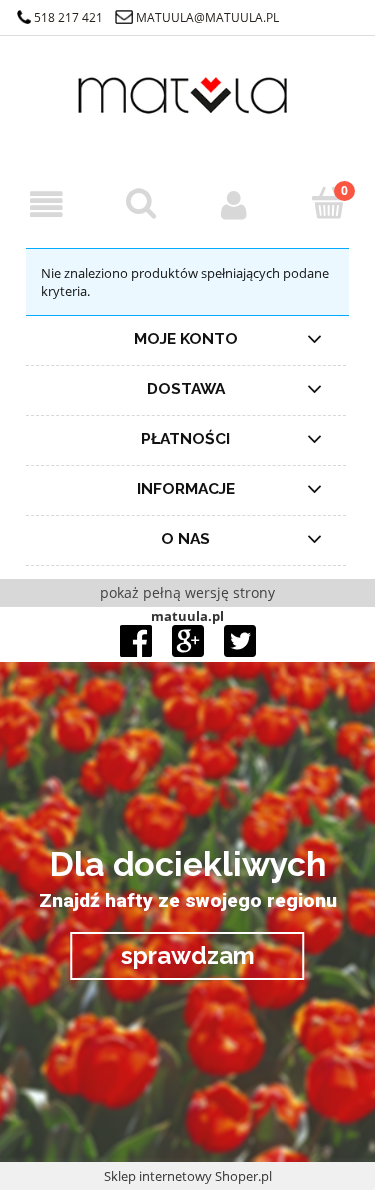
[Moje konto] (235, 204)
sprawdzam (188, 955)
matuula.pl (187, 616)
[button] (47, 204)
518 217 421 (68, 17)
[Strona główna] (187, 109)
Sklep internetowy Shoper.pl (188, 1176)
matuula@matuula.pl (207, 17)
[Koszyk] (328, 203)
